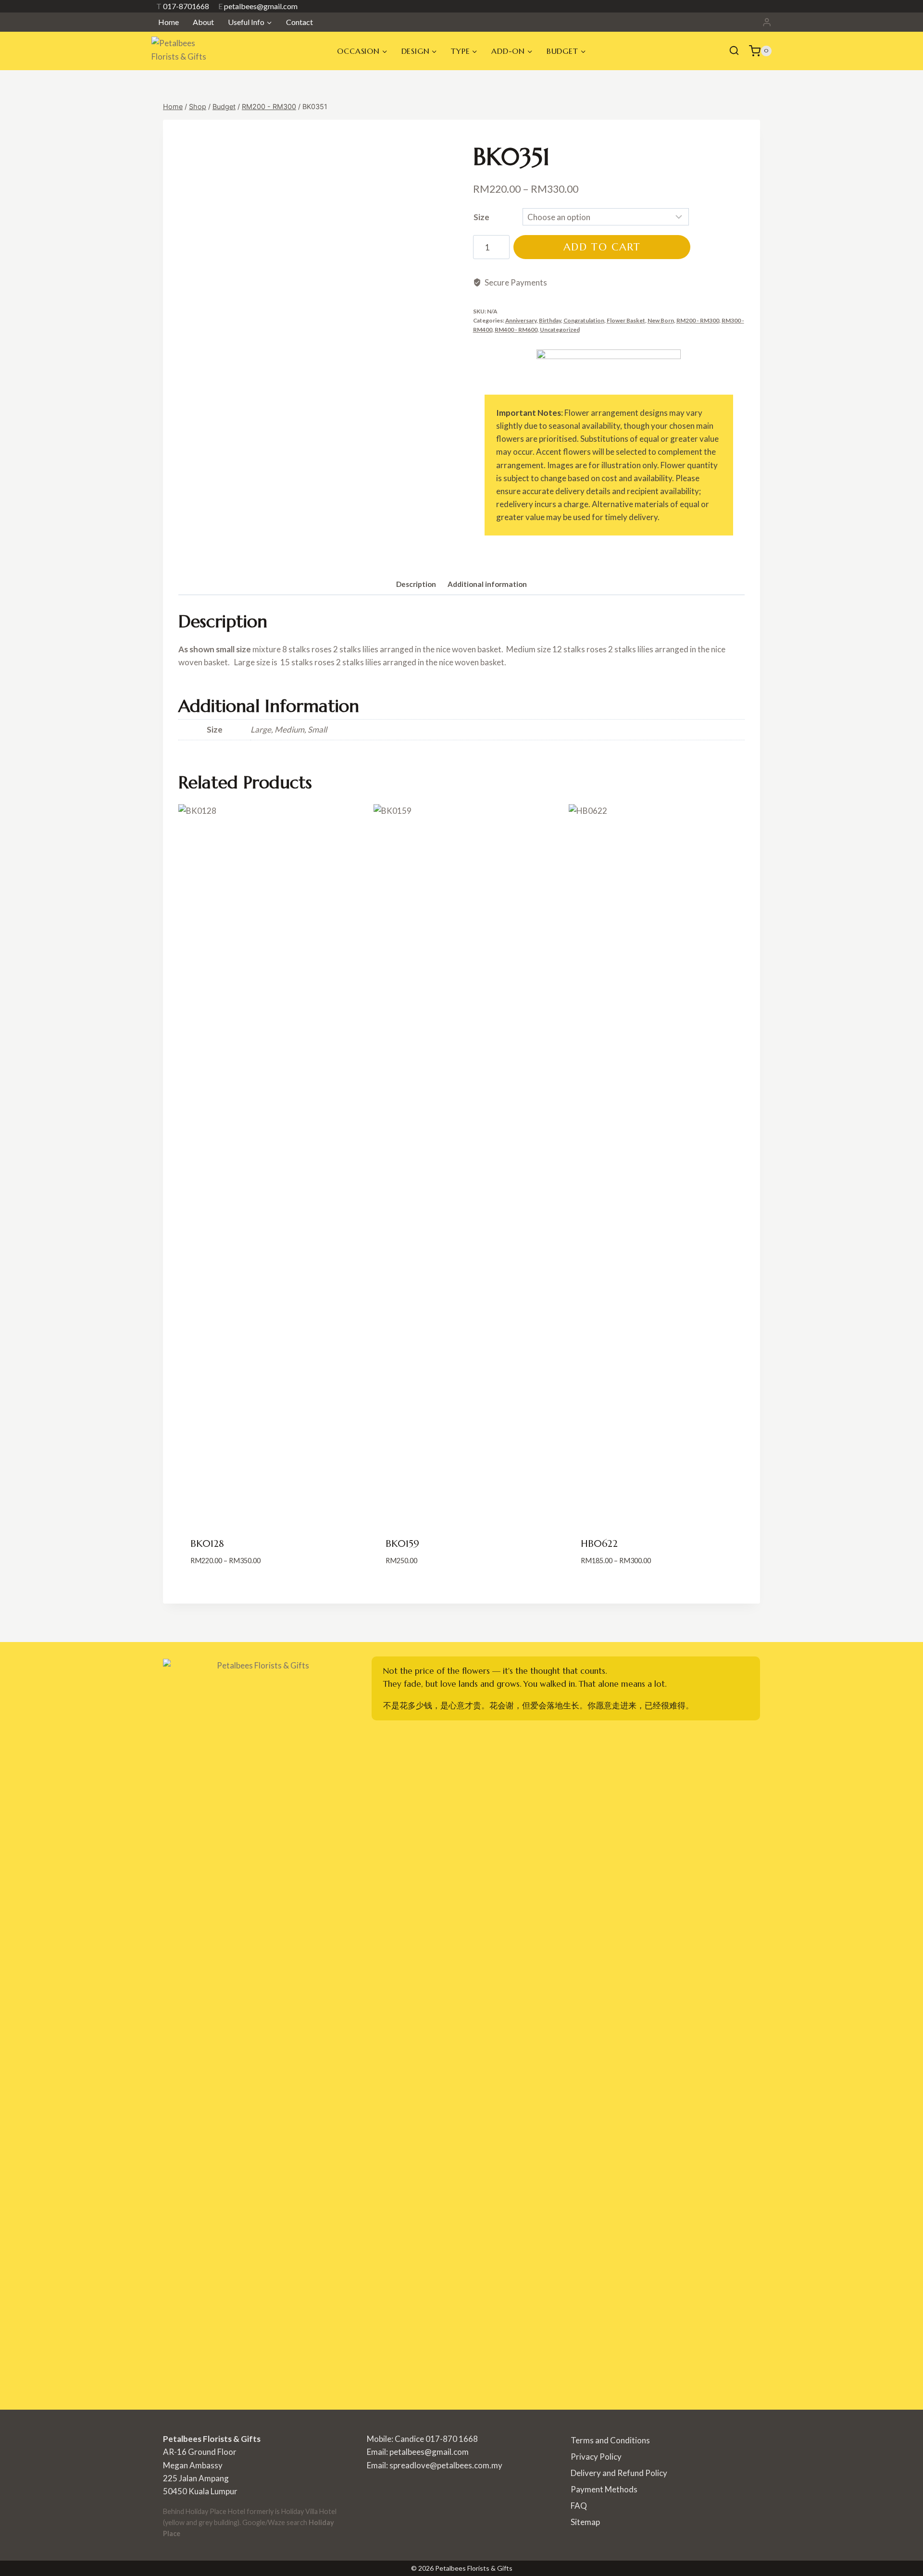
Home (168, 22)
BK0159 (402, 1544)
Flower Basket (626, 320)
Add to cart (602, 247)
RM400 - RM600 (516, 330)
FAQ (579, 2506)
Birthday (550, 320)
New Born (661, 320)
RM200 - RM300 (698, 320)
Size (481, 217)
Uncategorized (560, 330)
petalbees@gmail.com (258, 6)
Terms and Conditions (610, 2440)
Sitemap (585, 2522)
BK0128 (207, 1544)
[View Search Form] (734, 51)
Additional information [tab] (487, 584)
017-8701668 (183, 6)
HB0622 (599, 1544)
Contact (299, 22)
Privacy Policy (596, 2457)
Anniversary (521, 320)
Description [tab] (416, 584)
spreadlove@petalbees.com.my (446, 2465)
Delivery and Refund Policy (619, 2473)
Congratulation (584, 320)
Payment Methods (604, 2489)
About (203, 22)
